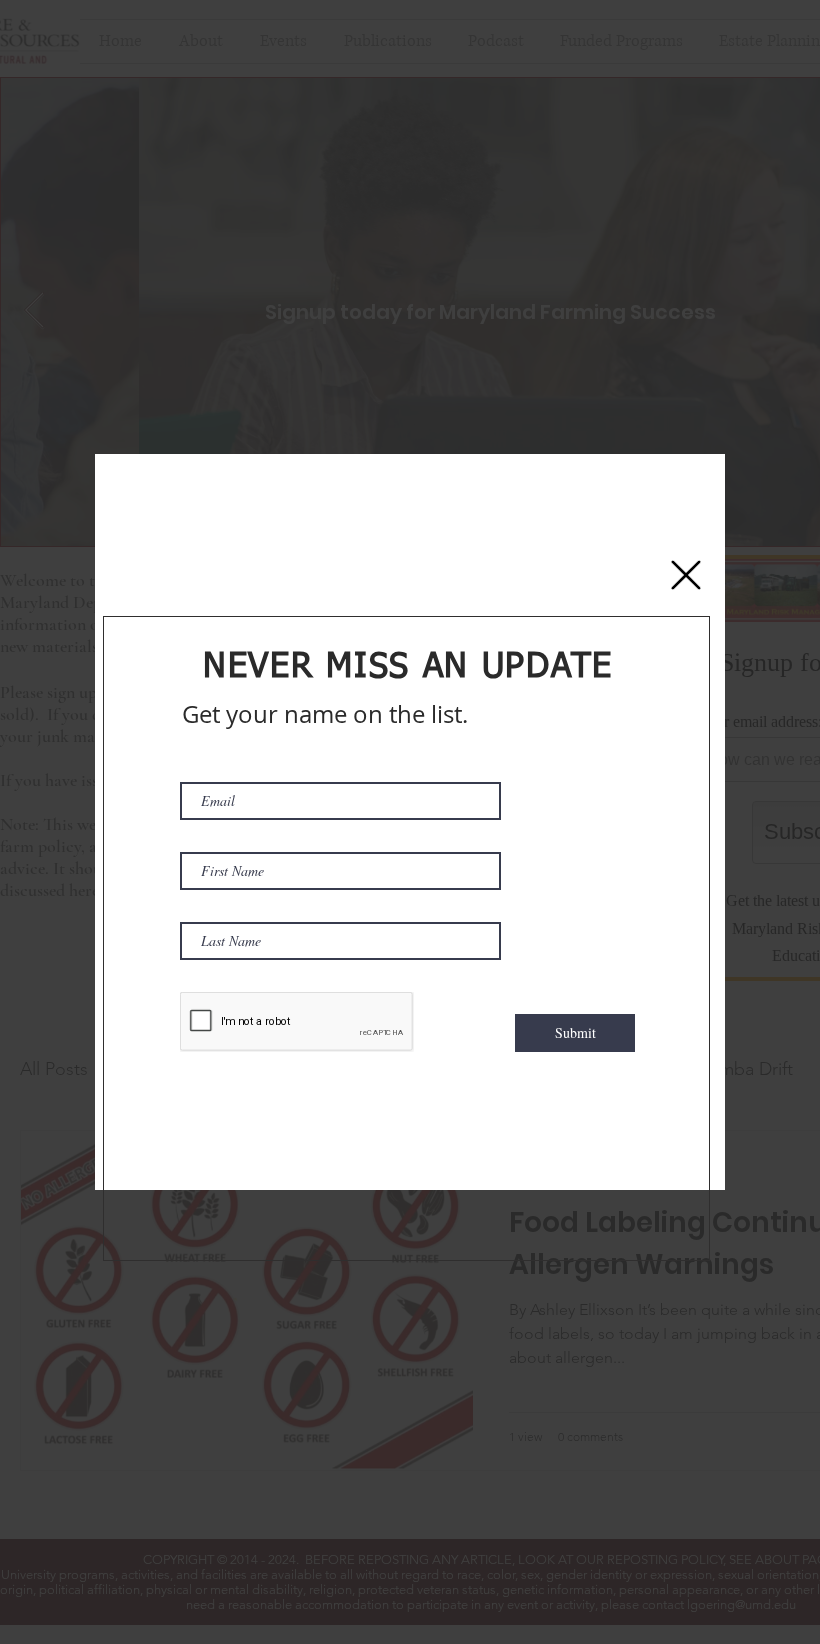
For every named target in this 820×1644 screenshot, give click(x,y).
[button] (686, 575)
